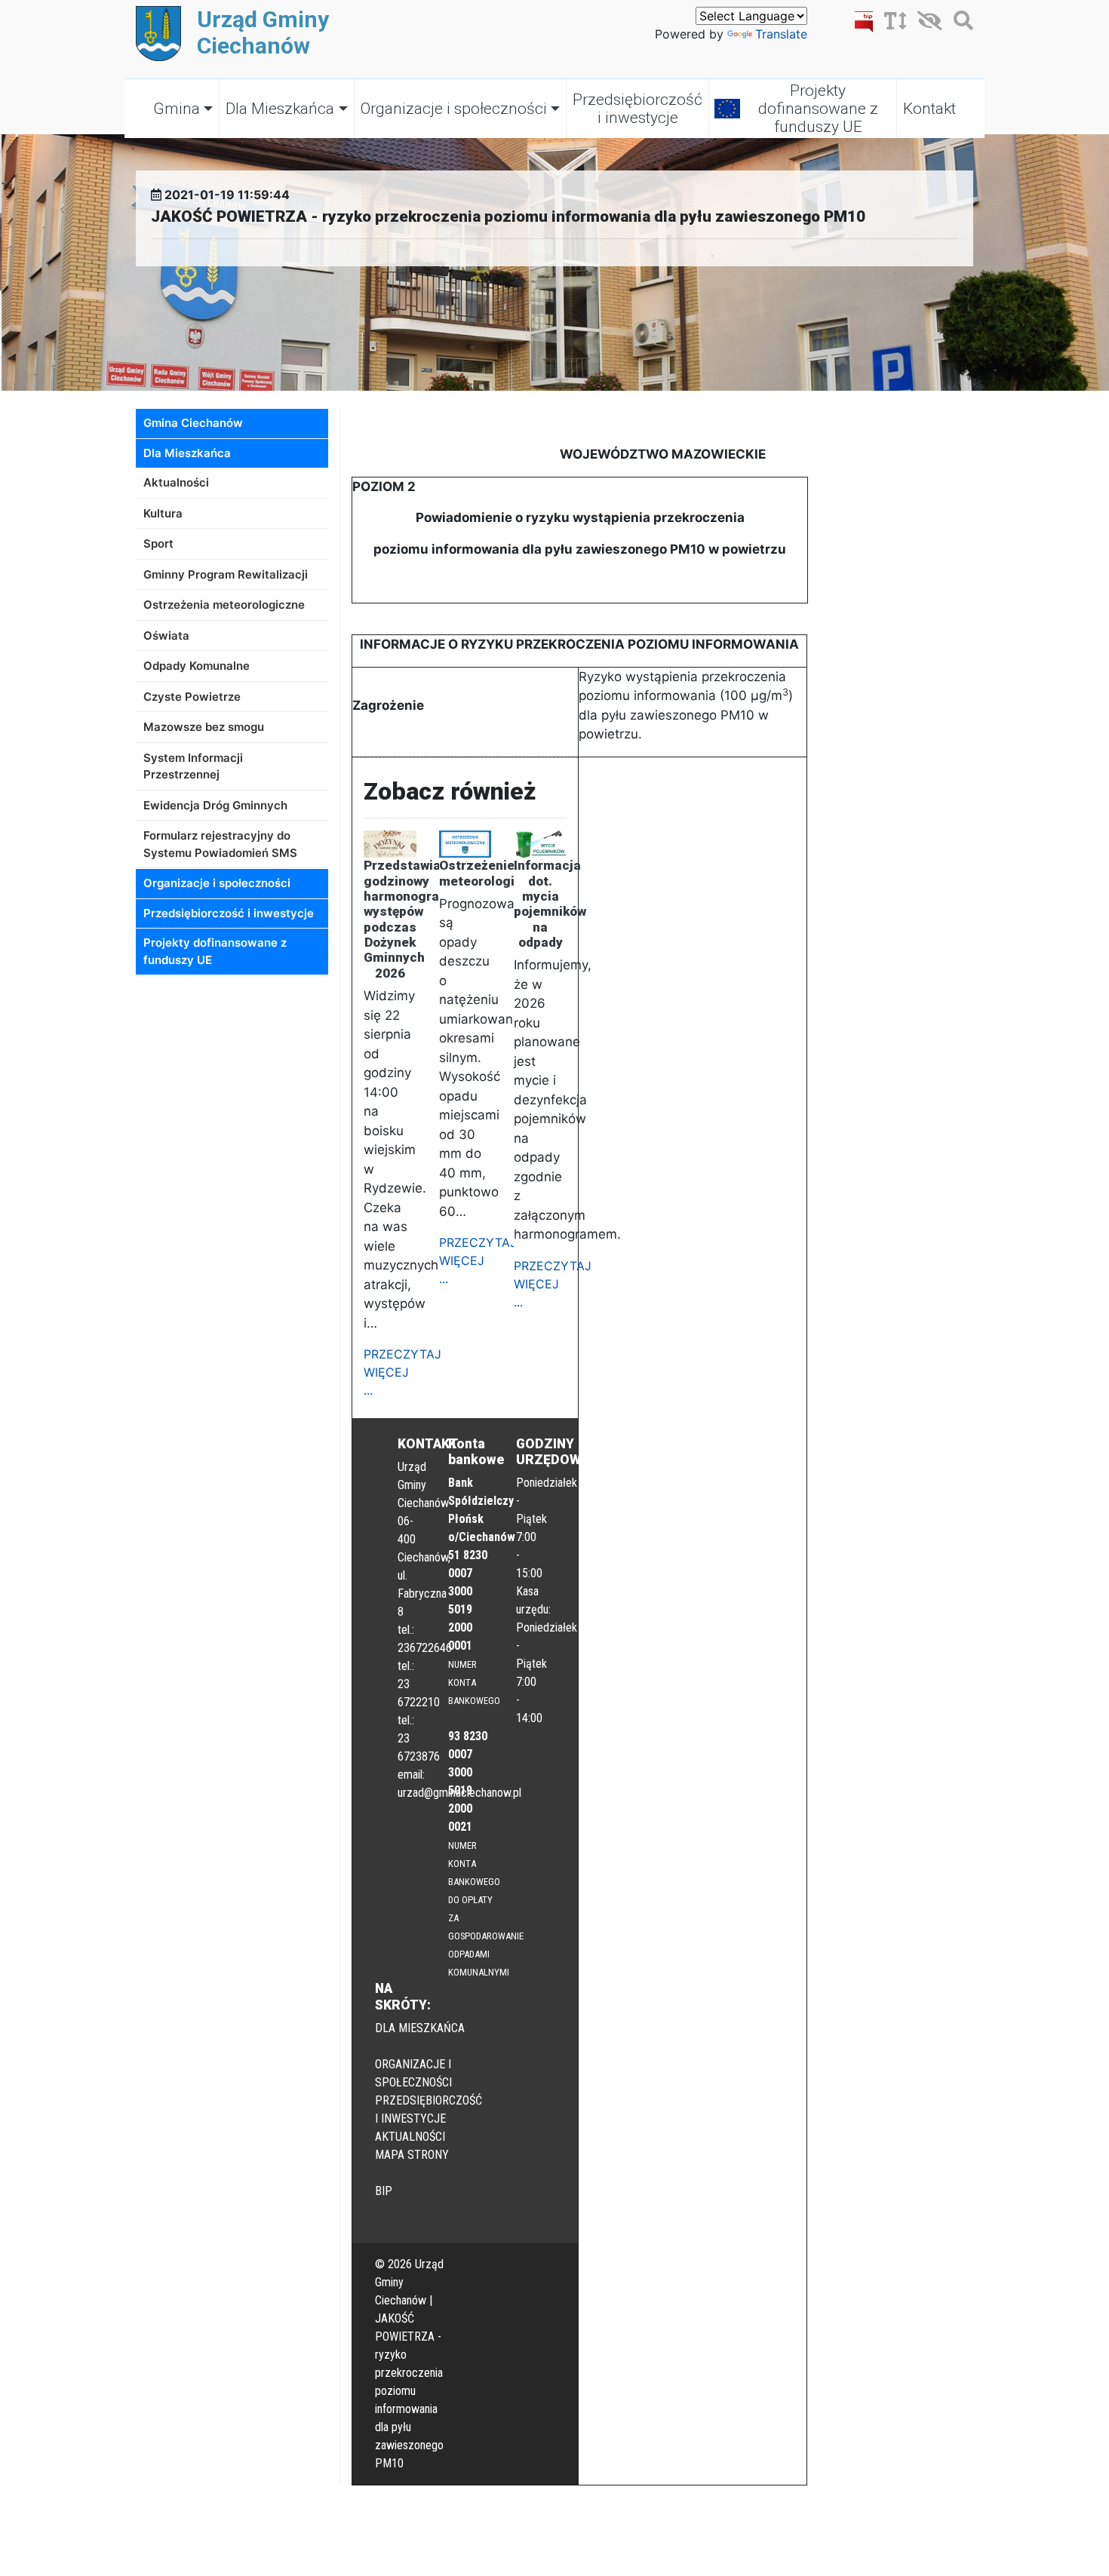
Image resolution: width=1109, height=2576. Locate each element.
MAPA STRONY (412, 2155)
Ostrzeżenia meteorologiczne (224, 605)
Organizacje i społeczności (454, 109)
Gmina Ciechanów (193, 423)
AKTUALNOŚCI (410, 2137)
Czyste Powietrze (192, 697)
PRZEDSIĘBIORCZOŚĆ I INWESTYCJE (429, 2109)
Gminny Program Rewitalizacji (226, 574)
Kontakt (929, 109)
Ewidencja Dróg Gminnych (215, 805)
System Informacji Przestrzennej (193, 766)
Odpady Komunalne (197, 666)
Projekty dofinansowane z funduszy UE (818, 109)
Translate (781, 34)
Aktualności (176, 482)
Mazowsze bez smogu (204, 727)
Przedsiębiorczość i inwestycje (637, 109)
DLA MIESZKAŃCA (420, 2028)
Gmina (177, 109)
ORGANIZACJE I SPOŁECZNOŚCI (413, 2073)
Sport (158, 543)
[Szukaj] (960, 23)
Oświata (166, 636)
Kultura (163, 513)
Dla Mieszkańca (280, 109)
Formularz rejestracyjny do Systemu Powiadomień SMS (220, 844)
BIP (384, 2191)
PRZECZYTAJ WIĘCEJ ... (402, 1372)
